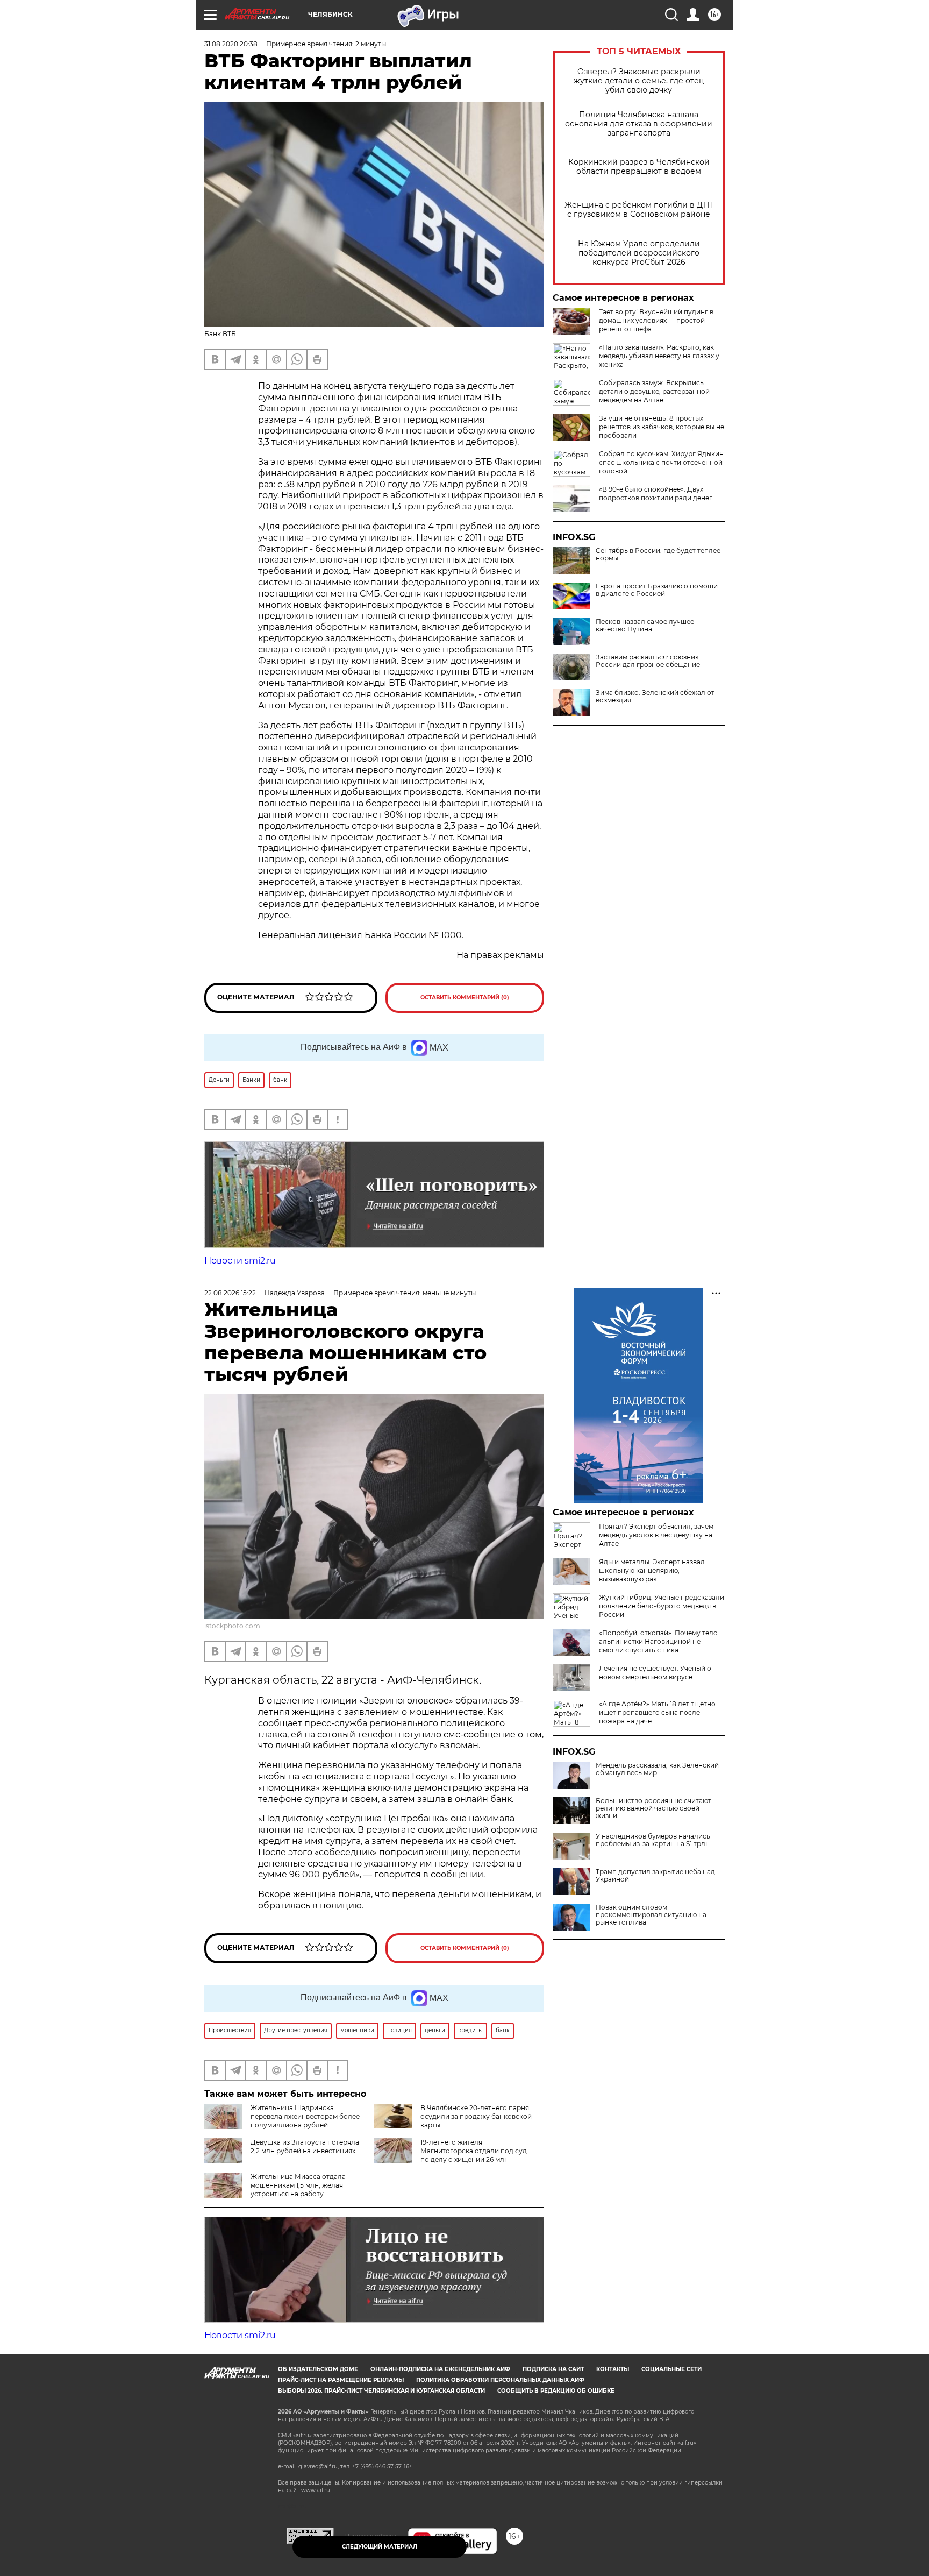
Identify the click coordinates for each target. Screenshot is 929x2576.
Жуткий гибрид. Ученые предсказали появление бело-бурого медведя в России (662, 1606)
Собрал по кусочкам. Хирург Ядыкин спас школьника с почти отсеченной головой (661, 462)
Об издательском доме (318, 2369)
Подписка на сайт (553, 2369)
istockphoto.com (232, 1626)
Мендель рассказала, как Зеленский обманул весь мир (657, 1769)
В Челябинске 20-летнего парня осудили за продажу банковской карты (476, 2116)
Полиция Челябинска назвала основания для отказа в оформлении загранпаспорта (639, 124)
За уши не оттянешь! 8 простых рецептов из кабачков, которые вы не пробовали (662, 427)
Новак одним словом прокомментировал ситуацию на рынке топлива (651, 1915)
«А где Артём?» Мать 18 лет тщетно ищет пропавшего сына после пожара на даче (657, 1712)
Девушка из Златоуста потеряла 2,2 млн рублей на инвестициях (305, 2146)
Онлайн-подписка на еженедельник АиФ (440, 2369)
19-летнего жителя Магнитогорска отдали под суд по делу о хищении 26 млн (474, 2151)
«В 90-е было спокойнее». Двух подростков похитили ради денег (656, 494)
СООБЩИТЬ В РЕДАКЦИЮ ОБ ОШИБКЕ (556, 2391)
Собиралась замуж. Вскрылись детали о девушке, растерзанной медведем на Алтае (654, 391)
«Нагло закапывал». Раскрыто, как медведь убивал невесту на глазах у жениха (659, 356)
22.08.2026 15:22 (230, 1293)
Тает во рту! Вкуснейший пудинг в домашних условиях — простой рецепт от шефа (656, 320)
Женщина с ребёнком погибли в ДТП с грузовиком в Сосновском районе (639, 210)
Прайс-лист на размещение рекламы (341, 2380)
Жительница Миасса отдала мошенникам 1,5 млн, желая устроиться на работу (298, 2185)
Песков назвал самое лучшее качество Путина (645, 626)
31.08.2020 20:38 (231, 44)
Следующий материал (380, 2547)
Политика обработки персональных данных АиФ (500, 2380)
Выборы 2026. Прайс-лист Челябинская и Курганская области (381, 2391)
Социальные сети (671, 2369)
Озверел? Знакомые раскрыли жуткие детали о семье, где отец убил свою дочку (639, 81)
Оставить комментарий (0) (465, 998)
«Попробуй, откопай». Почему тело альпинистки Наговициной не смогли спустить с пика (658, 1641)
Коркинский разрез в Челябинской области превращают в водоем (639, 167)
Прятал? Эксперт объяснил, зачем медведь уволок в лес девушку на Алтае (656, 1535)
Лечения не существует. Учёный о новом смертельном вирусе (655, 1673)
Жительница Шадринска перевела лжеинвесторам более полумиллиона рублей (305, 2116)
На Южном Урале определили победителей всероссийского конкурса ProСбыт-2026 (639, 253)
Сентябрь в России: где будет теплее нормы (658, 555)
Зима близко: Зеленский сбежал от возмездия (655, 697)
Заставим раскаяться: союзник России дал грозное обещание (648, 661)
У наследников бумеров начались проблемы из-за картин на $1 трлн (653, 1840)
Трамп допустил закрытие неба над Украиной (655, 1876)
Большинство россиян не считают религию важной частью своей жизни (653, 1808)
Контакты (613, 2369)
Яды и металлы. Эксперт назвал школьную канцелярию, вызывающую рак (652, 1570)
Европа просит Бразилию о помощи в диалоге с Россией (657, 590)
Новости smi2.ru (240, 1261)
